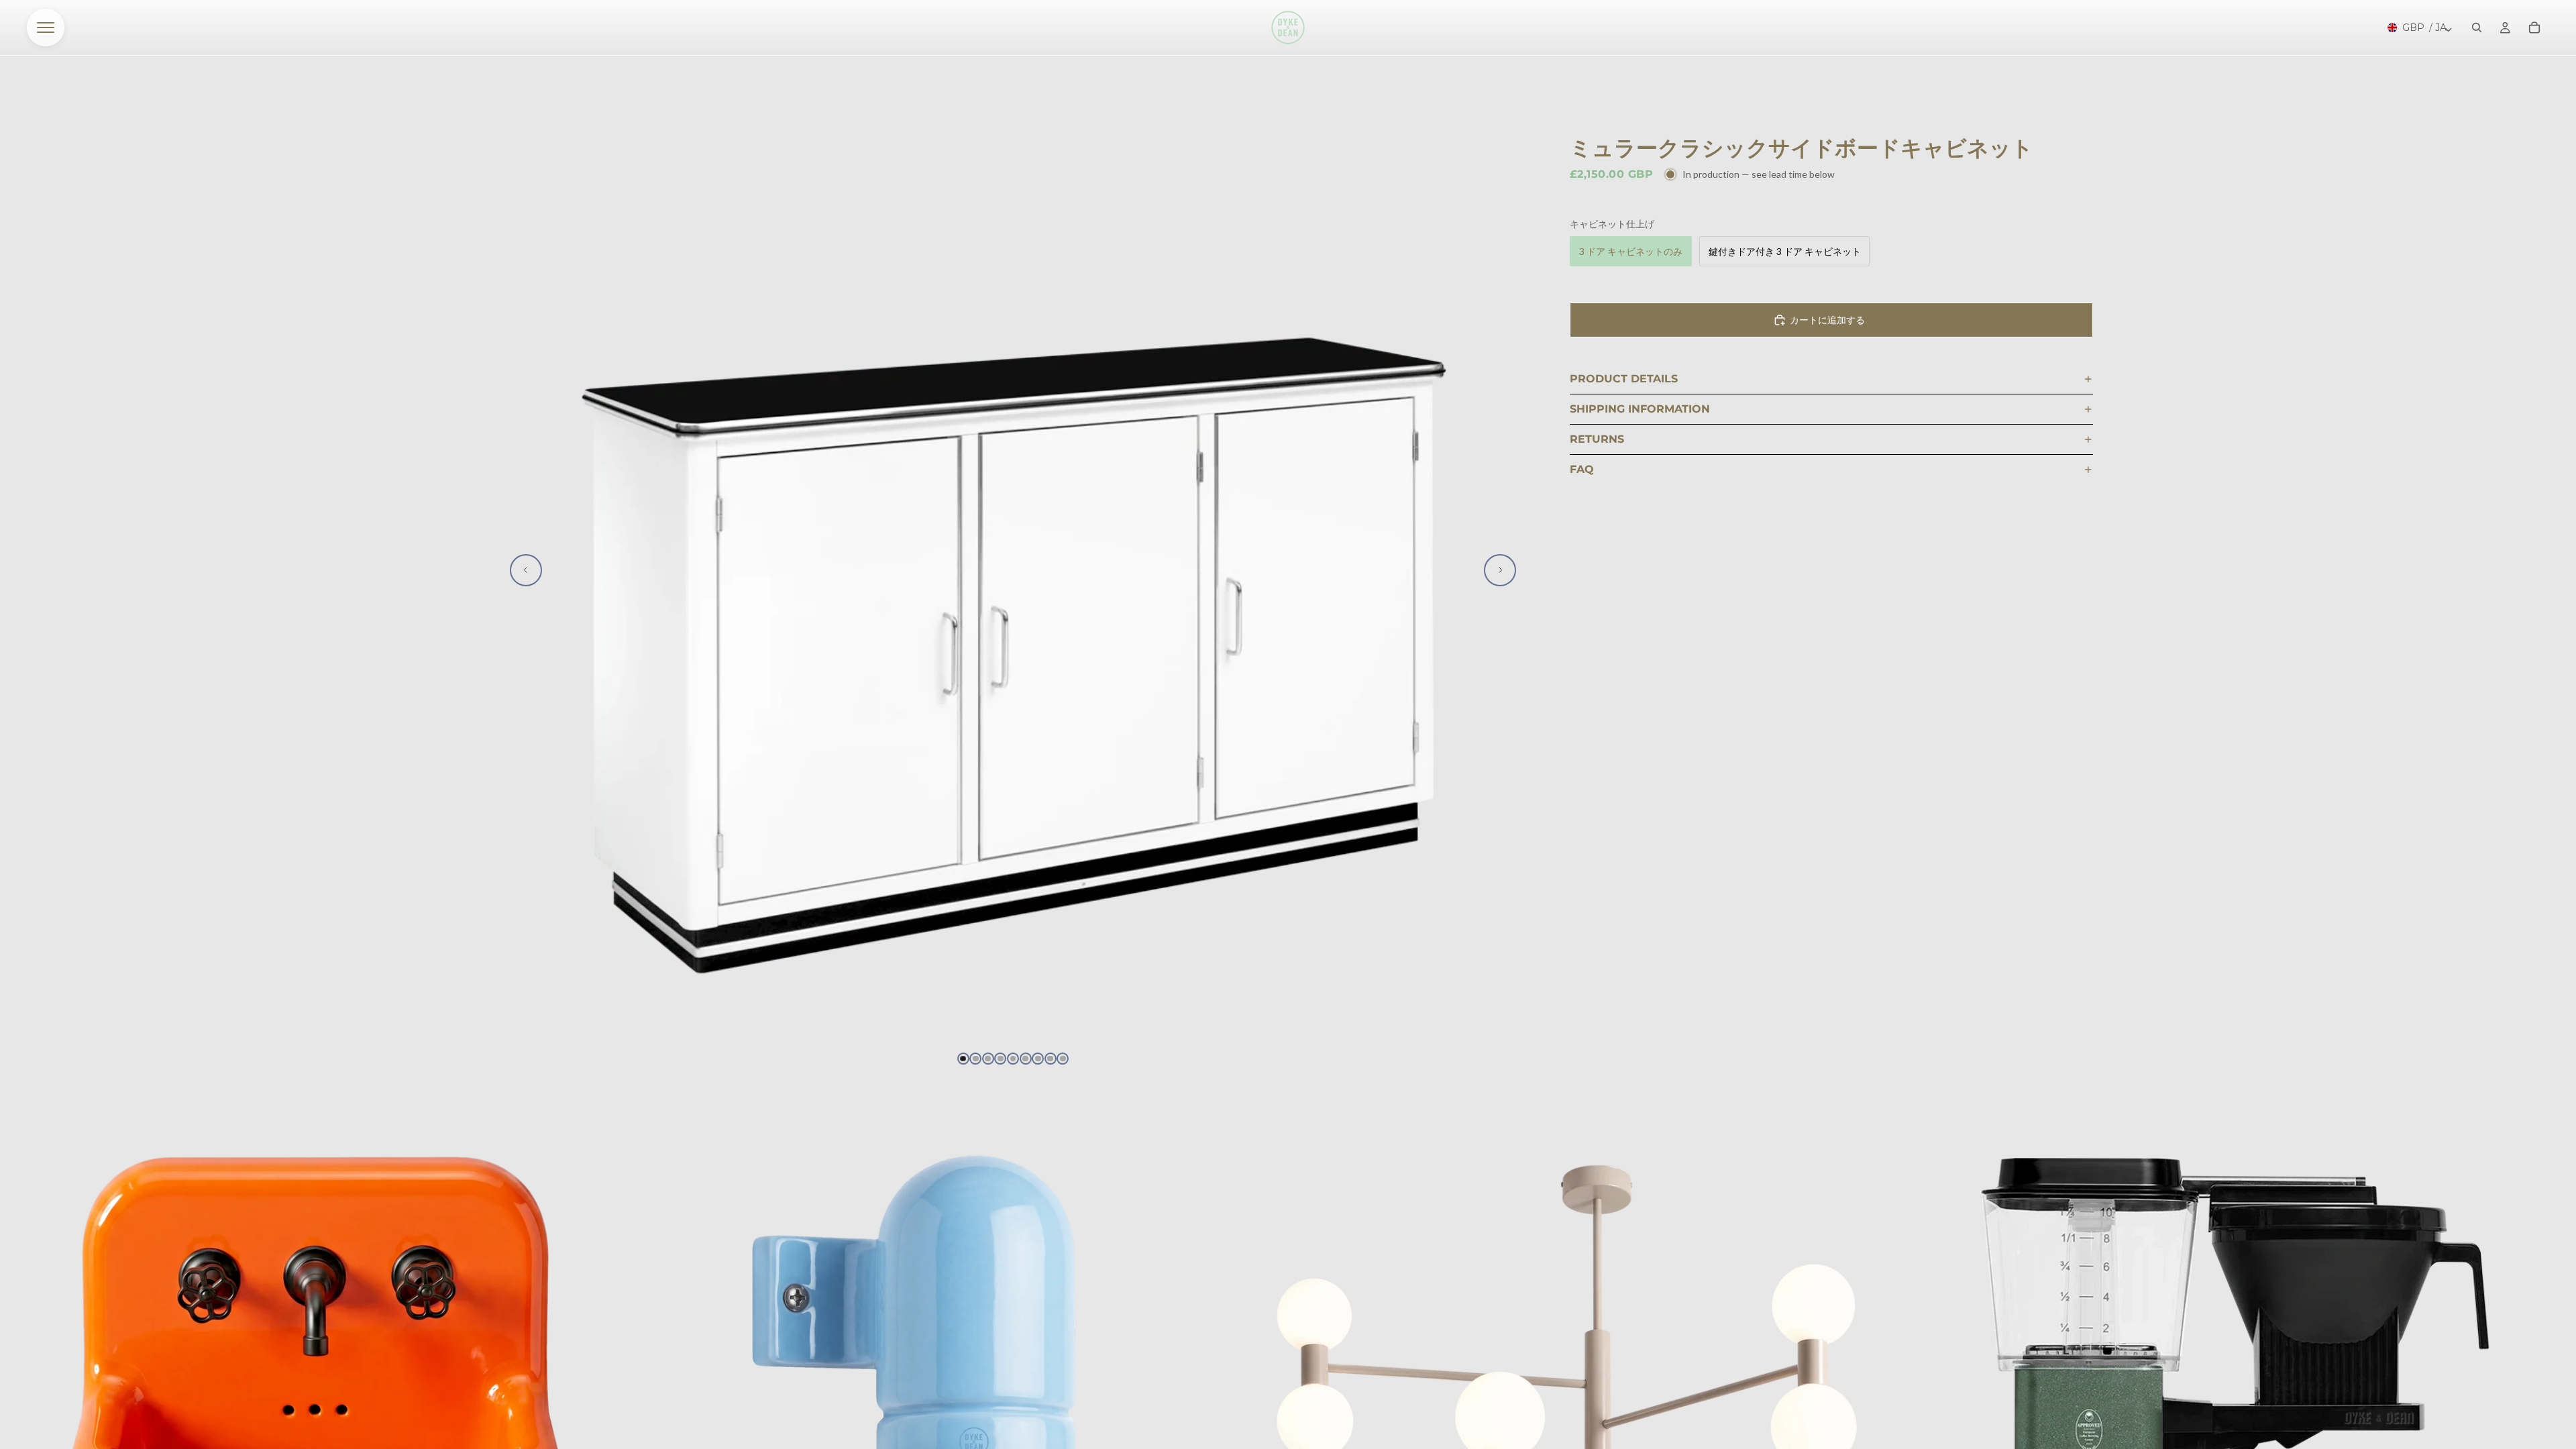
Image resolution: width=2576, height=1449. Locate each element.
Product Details (1624, 379)
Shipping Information (1640, 409)
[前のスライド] (526, 570)
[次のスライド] (1500, 570)
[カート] (2534, 28)
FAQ (1582, 469)
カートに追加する (1827, 320)
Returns (1597, 439)
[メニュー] (46, 28)
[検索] (2477, 28)
